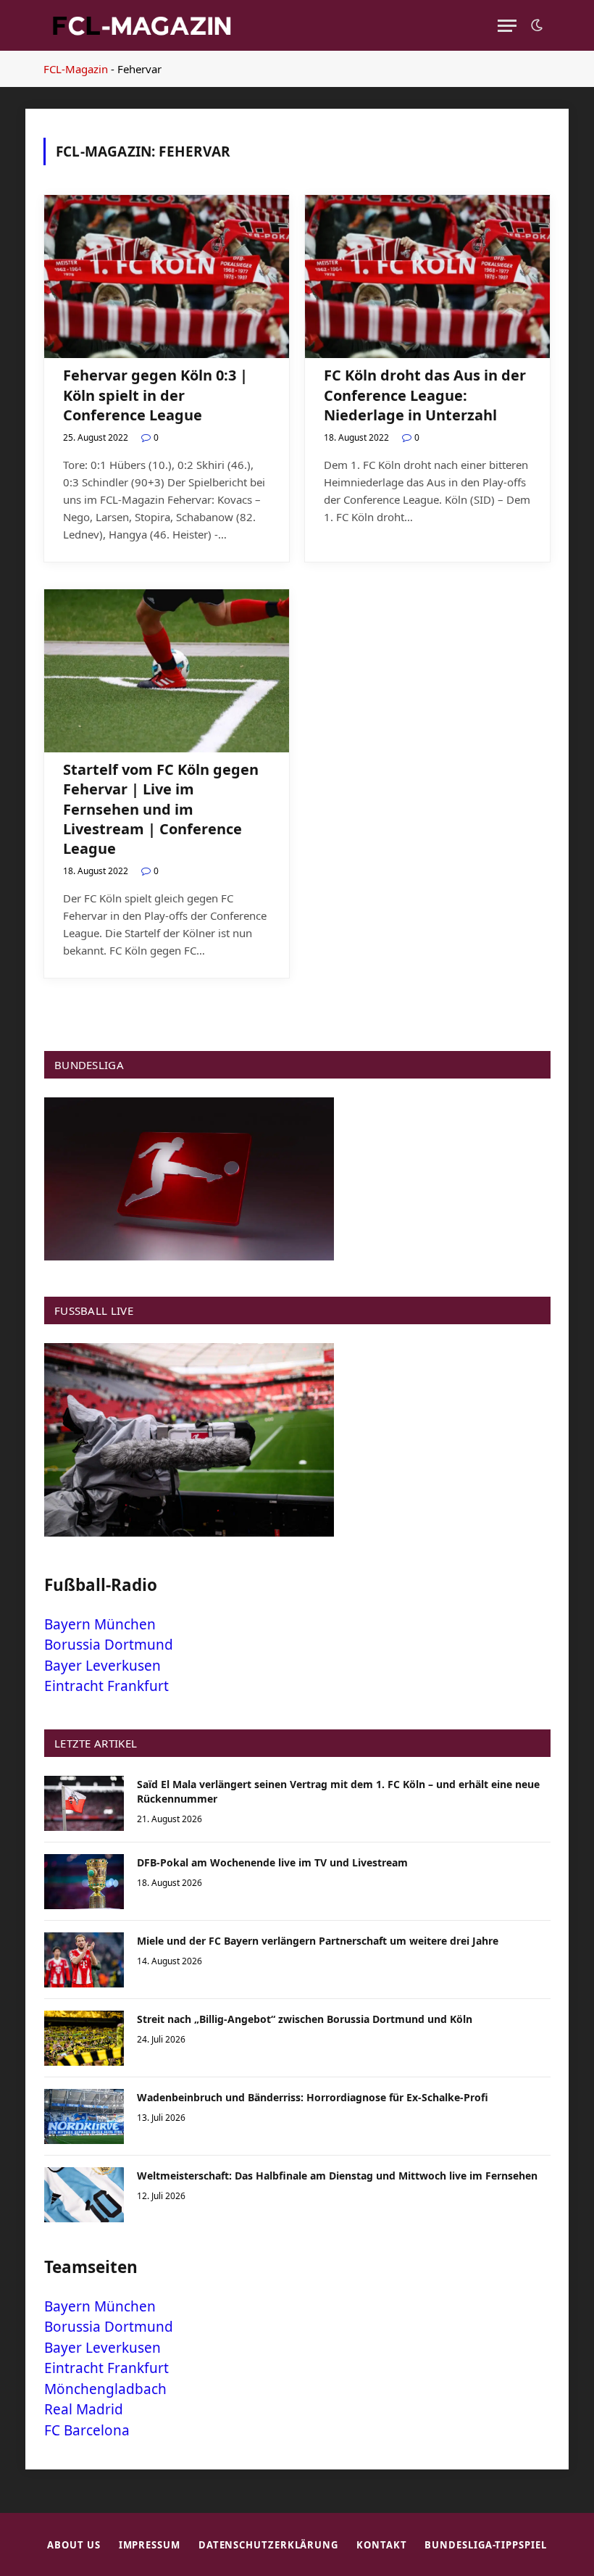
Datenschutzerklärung (268, 2545)
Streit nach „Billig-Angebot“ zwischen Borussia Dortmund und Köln (305, 2019)
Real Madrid (84, 2409)
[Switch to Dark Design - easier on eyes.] (535, 25)
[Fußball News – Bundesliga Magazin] (141, 25)
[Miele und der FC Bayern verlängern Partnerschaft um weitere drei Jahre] (84, 1960)
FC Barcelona (87, 2430)
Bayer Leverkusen (103, 1666)
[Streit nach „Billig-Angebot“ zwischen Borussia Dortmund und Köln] (84, 2038)
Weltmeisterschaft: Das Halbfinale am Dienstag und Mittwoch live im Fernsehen (337, 2176)
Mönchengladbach (105, 2389)
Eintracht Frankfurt (106, 1686)
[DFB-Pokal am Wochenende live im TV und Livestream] (84, 1882)
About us (74, 2545)
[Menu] (507, 26)
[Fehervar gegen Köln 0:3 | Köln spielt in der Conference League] (167, 277)
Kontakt (381, 2545)
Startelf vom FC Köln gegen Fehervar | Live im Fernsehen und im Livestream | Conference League (161, 809)
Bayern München (100, 1624)
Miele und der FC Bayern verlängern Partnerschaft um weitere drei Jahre (318, 1941)
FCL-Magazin (76, 69)
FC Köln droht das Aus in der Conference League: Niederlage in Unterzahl (425, 395)
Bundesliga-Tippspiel (485, 2545)
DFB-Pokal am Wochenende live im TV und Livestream (272, 1862)
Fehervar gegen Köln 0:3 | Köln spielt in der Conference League (155, 395)
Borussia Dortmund (109, 1645)
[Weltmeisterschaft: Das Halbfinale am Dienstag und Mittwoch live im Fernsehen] (84, 2195)
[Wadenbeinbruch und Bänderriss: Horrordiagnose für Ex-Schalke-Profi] (84, 2116)
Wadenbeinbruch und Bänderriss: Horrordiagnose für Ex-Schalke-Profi (313, 2097)
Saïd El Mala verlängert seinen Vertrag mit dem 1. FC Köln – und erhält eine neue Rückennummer (338, 1791)
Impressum (150, 2545)
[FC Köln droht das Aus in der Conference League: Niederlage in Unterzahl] (427, 277)
